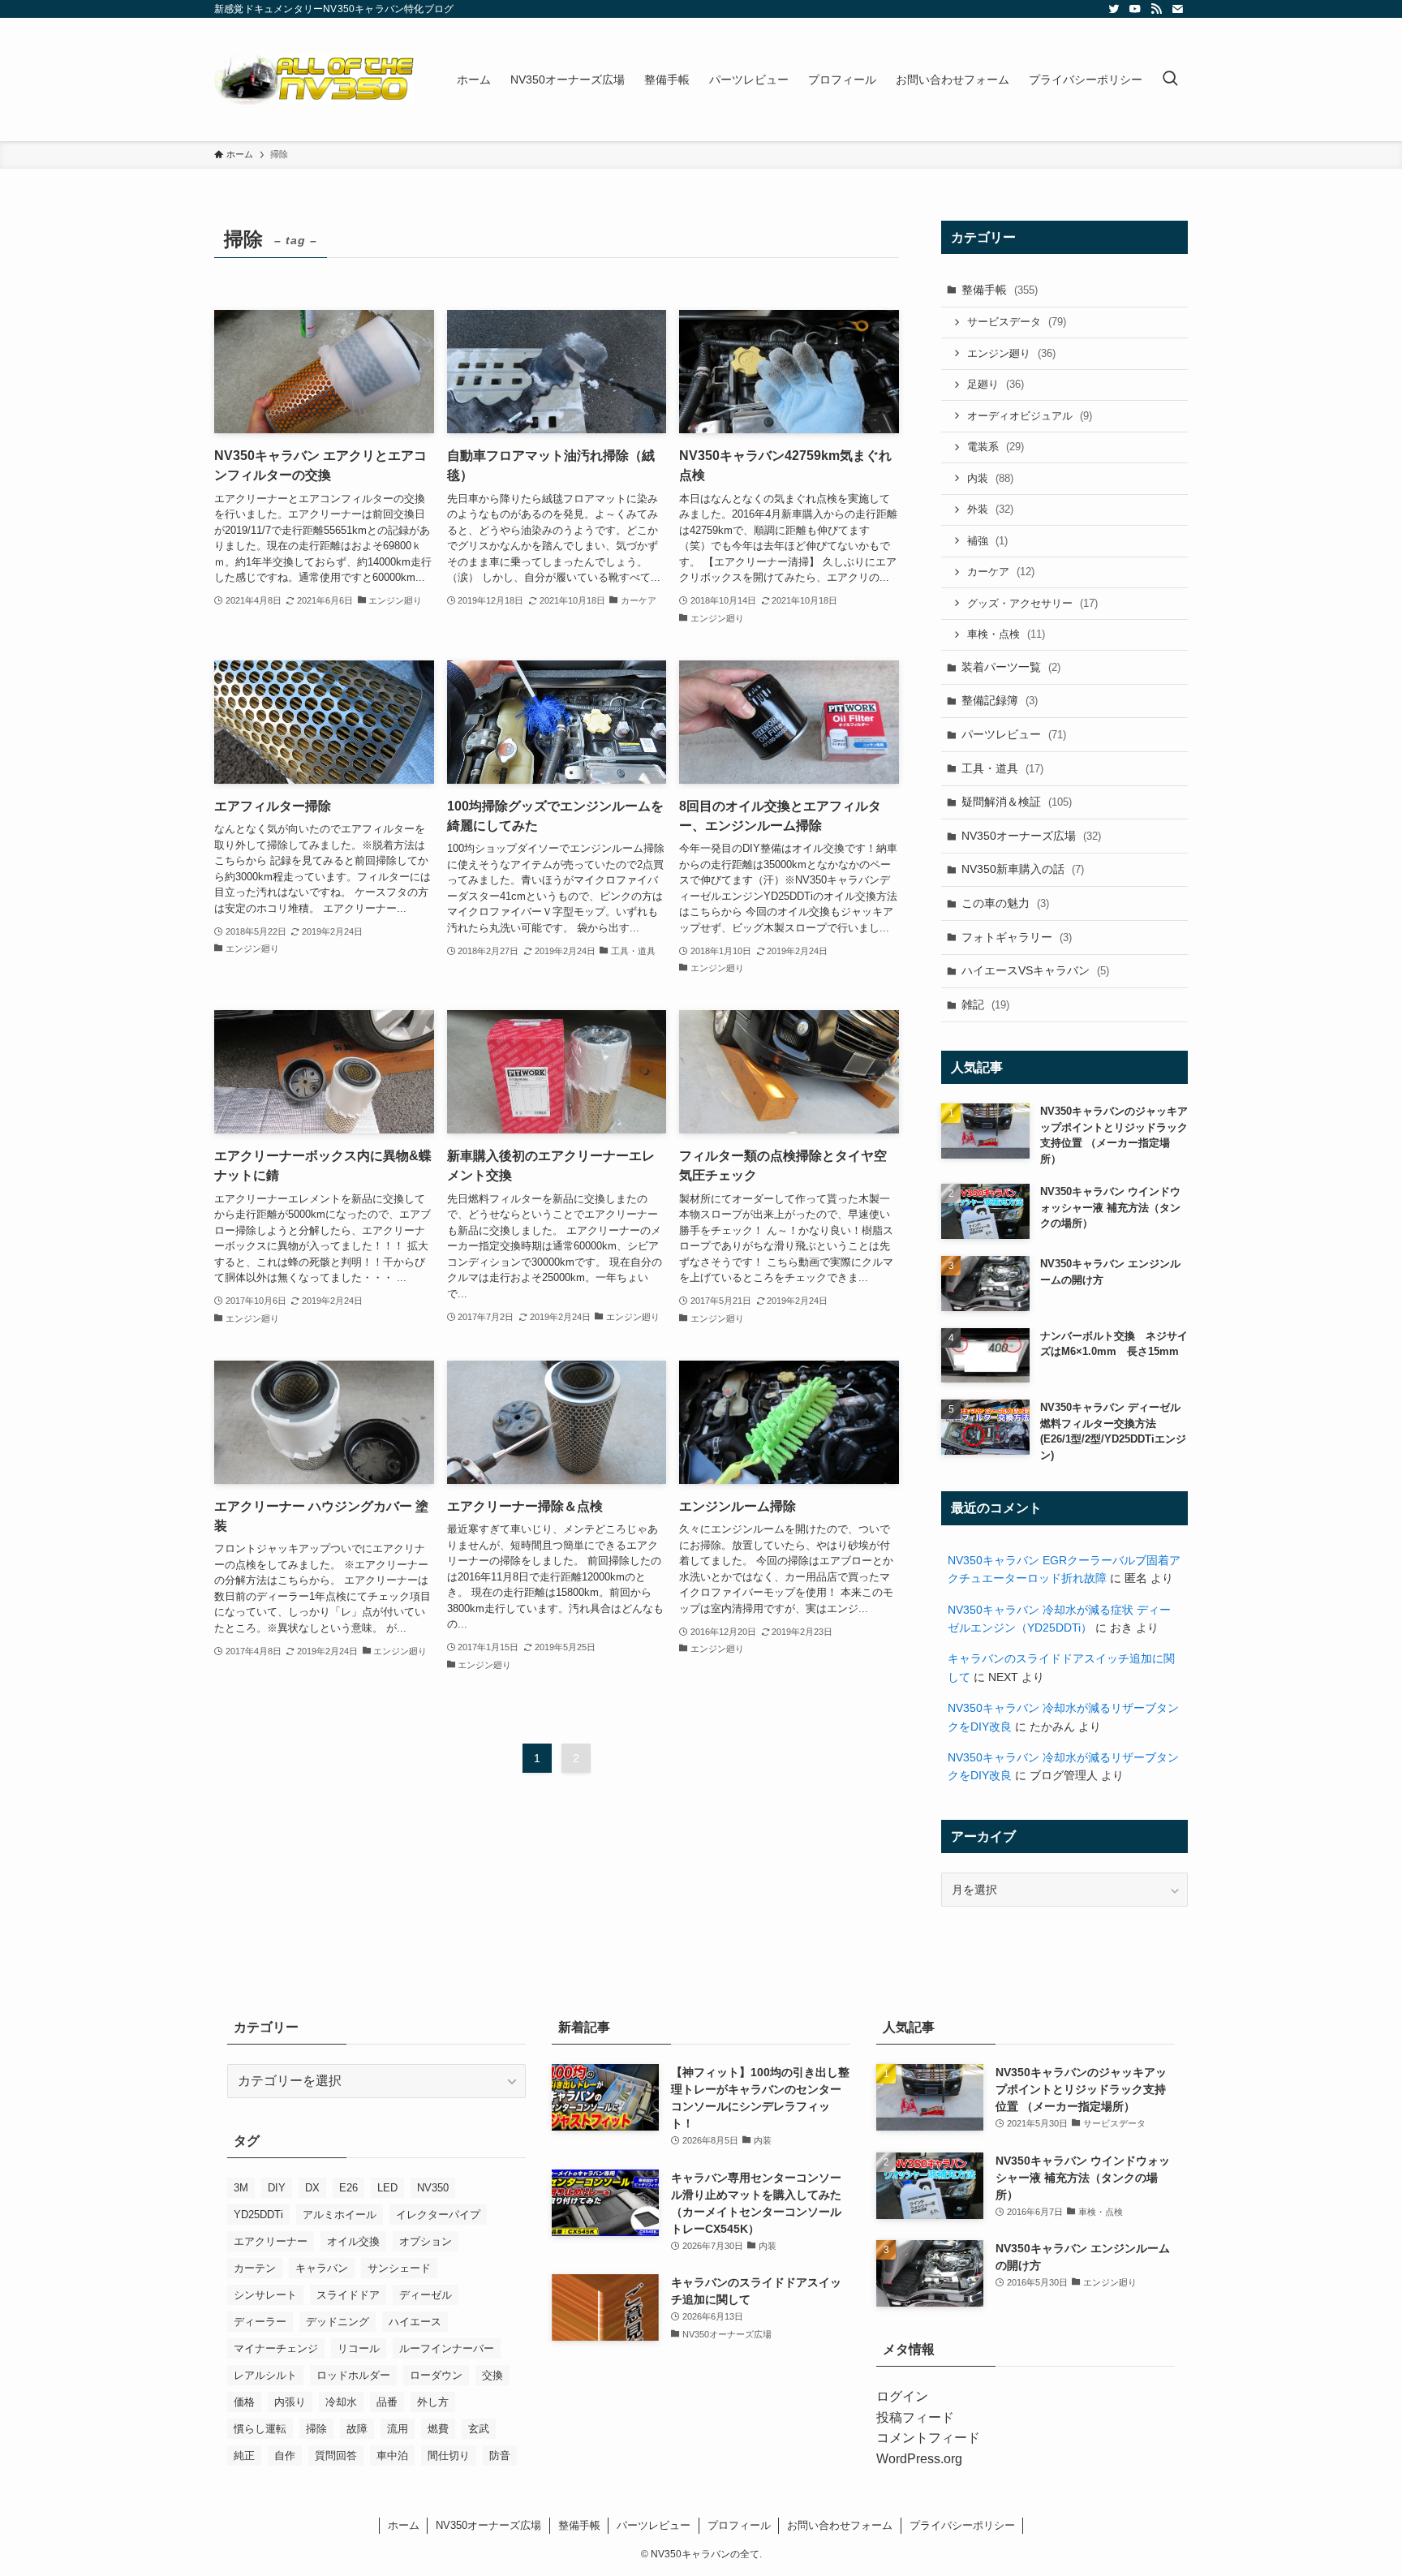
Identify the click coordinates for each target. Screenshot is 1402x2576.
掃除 (316, 2429)
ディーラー (260, 2322)
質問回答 (336, 2456)
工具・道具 (1002, 768)
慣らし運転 (260, 2429)
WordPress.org (919, 2459)
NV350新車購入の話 (1023, 869)
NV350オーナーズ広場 (1031, 836)
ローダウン (436, 2375)
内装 (990, 478)
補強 (987, 541)
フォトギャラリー (1017, 937)
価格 (244, 2402)
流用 (398, 2429)
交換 (492, 2375)
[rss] (1156, 9)
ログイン (902, 2396)
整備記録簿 (1000, 700)
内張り (290, 2402)
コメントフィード (928, 2438)
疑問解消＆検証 (1017, 802)
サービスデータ (1017, 322)
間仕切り (449, 2456)
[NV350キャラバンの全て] (314, 80)
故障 (357, 2429)
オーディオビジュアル (1030, 416)
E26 (348, 2188)
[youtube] (1135, 9)
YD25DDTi (258, 2215)
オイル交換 (353, 2241)
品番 (387, 2402)
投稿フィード (915, 2417)
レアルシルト (265, 2375)
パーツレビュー (1014, 734)
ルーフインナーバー (447, 2348)
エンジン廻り (1011, 353)
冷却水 (341, 2402)
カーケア (1001, 572)
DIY (277, 2188)
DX (312, 2188)
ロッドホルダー (353, 2375)
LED (387, 2188)
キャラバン (322, 2268)
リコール (359, 2348)
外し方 (433, 2402)
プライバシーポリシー (962, 2525)
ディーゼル (426, 2295)
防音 (500, 2456)
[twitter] (1114, 9)
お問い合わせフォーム (840, 2525)
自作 (285, 2456)
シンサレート (265, 2295)
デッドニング (338, 2322)
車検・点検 (1006, 634)
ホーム (404, 2525)
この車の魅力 (1005, 903)
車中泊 (392, 2456)
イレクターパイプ (438, 2215)
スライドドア (348, 2295)
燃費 (438, 2429)
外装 (990, 509)
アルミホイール (340, 2215)
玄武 (479, 2429)
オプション (426, 2241)
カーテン (255, 2268)
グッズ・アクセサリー (1032, 603)
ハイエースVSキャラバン (1035, 970)
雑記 (985, 1004)
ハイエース (415, 2322)
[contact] (1177, 9)
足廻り (996, 384)
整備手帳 (1000, 290)
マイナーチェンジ (276, 2348)
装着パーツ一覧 (1011, 667)
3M (241, 2188)
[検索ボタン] (1170, 80)
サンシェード (399, 2268)
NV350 (433, 2188)
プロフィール (739, 2525)
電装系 (996, 447)
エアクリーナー (271, 2241)
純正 (244, 2456)
